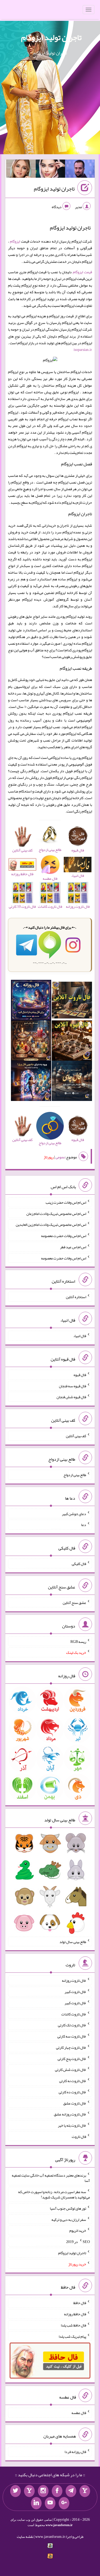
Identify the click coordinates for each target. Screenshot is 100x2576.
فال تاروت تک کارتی (72, 2025)
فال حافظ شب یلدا (73, 2325)
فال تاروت (79, 2136)
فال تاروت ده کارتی (72, 2092)
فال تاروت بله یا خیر (72, 2125)
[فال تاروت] (72, 1001)
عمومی (60, 1157)
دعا (84, 1525)
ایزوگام (15, 241)
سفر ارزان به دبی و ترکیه (69, 2219)
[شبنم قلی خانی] (21, 170)
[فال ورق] (31, 1082)
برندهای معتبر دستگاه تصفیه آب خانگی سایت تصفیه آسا (51, 2178)
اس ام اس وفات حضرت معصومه (64, 1236)
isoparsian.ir (83, 350)
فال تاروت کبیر (75, 1992)
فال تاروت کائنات (74, 2014)
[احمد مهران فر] (80, 170)
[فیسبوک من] (57, 2491)
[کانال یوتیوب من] (50, 2503)
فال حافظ (80, 2303)
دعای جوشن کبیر (74, 1513)
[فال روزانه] (31, 1001)
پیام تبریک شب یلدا (72, 2336)
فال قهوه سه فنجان (73, 1386)
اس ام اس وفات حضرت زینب (66, 1202)
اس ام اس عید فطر (73, 1247)
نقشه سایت (25, 2537)
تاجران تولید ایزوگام (51, 37)
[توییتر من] (15, 2491)
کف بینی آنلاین (76, 1436)
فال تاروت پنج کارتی (72, 2058)
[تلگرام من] (71, 2491)
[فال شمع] (31, 1041)
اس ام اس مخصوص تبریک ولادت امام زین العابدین (51, 1224)
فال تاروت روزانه (74, 1980)
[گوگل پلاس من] (64, 2503)
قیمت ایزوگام (82, 272)
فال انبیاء (80, 1336)
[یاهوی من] (85, 2491)
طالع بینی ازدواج (75, 1475)
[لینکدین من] (36, 2503)
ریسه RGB (78, 1641)
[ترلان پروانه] (51, 170)
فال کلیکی (79, 1564)
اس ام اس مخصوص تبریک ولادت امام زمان (56, 1213)
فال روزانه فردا (75, 2452)
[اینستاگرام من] (43, 2491)
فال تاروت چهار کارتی (71, 2047)
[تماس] (29, 2491)
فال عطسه (79, 2413)
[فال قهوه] (72, 1041)
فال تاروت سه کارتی (72, 2036)
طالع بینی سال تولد (73, 1941)
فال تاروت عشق (75, 2103)
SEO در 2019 (78, 2242)
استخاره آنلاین (76, 1297)
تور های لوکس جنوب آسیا (68, 2208)
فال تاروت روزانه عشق (70, 2114)
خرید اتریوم (78, 2230)
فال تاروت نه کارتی (73, 2081)
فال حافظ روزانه (75, 2314)
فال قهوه (80, 1375)
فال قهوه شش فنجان (71, 1397)
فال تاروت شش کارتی (71, 2070)
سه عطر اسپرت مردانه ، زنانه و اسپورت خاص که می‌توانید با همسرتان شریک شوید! (54, 2194)
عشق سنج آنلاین (74, 1603)
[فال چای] (72, 1082)
